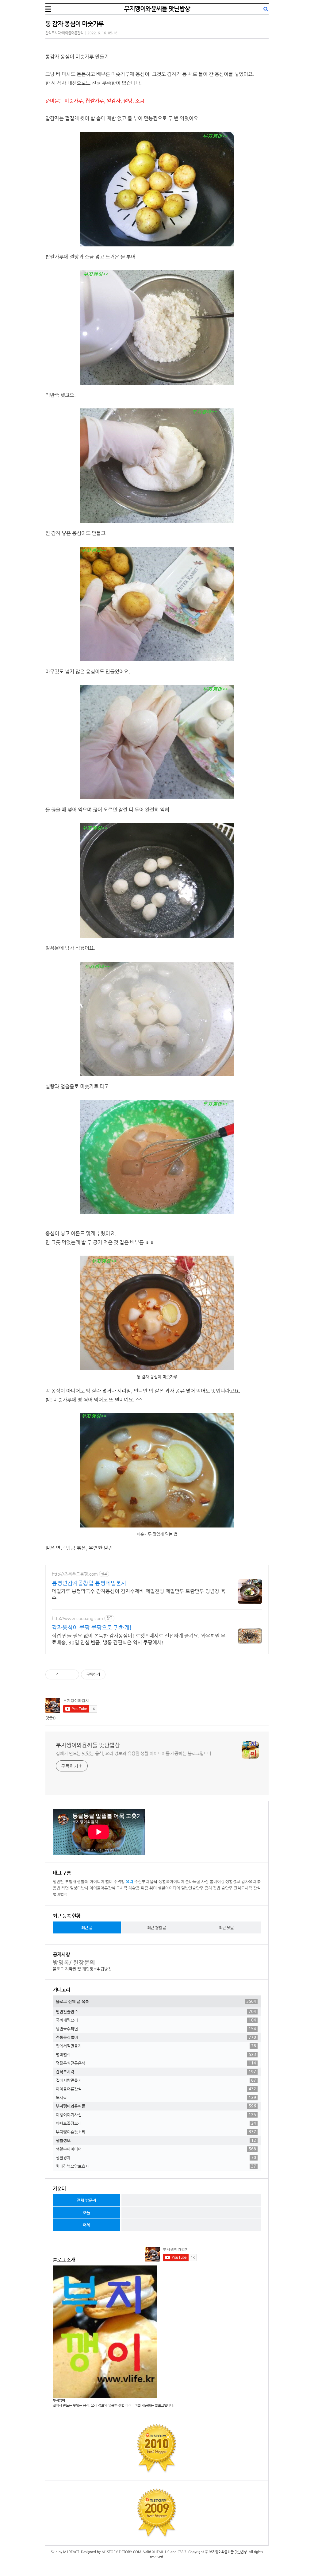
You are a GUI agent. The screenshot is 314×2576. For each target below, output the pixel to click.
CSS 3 (182, 2552)
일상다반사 (79, 1888)
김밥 (216, 1888)
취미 (153, 1888)
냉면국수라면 (156, 2029)
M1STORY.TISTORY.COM (121, 2552)
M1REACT (71, 2552)
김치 (208, 1888)
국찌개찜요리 (156, 2020)
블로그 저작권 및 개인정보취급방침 (82, 1969)
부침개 (71, 1881)
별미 (109, 1881)
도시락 (122, 1888)
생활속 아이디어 (91, 1881)
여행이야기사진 (156, 2114)
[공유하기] (65, 1674)
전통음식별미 (156, 2037)
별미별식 (60, 1894)
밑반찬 (58, 1881)
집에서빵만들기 (156, 2080)
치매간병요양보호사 (156, 2166)
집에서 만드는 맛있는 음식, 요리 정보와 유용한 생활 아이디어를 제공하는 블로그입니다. (134, 1753)
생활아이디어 (169, 1888)
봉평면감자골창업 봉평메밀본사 (89, 1583)
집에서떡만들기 (156, 2046)
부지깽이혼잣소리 (156, 2132)
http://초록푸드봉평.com (75, 1574)
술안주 (227, 1888)
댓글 (49, 1718)
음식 (154, 1881)
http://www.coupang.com (77, 1618)
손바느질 (193, 1881)
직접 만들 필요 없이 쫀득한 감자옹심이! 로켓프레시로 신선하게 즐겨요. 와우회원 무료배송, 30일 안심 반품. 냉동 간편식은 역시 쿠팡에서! (139, 1639)
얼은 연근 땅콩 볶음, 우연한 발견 (79, 1548)
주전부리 (142, 1881)
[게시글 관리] (72, 1674)
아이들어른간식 (102, 1888)
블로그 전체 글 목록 (156, 2001)
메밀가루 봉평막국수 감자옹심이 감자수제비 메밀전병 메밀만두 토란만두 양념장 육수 (139, 1595)
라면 (65, 1888)
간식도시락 (243, 1888)
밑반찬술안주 (192, 1888)
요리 (129, 1881)
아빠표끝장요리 (156, 2123)
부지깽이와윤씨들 (156, 2106)
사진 (205, 1881)
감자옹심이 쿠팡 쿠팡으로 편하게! (92, 1627)
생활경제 (156, 2157)
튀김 (144, 1888)
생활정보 (233, 1881)
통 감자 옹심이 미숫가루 (75, 24)
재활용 (134, 1888)
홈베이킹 (217, 1881)
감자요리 (249, 1881)
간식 (257, 1888)
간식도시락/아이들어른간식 (64, 33)
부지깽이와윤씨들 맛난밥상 (157, 9)
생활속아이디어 (171, 1881)
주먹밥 (119, 1881)
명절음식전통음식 (156, 2063)
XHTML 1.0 (161, 2552)
